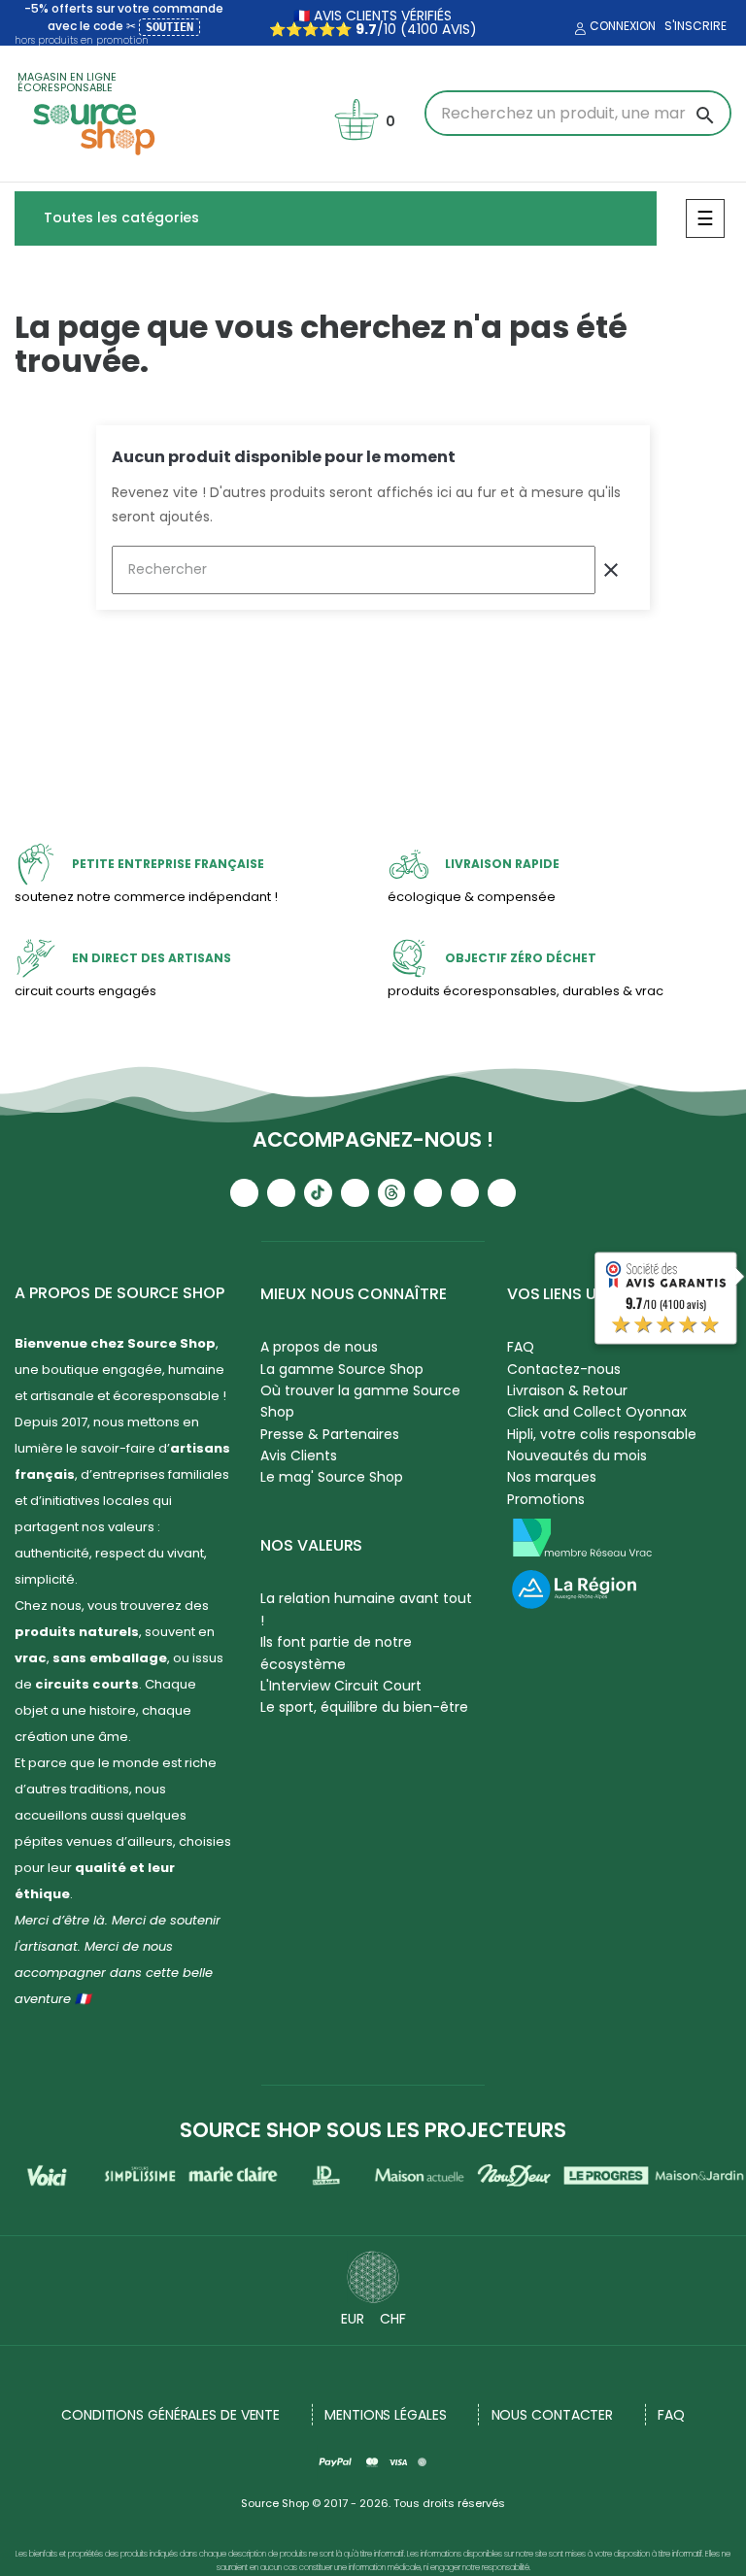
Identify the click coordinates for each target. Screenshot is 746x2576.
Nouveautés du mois (577, 1455)
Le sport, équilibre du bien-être (364, 1707)
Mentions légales (385, 2415)
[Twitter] (465, 1193)
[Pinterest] (502, 1193)
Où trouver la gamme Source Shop (360, 1401)
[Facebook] (355, 1193)
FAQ (671, 2415)
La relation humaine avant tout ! (366, 1609)
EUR (353, 2319)
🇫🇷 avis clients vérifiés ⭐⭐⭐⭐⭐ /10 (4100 (361, 22)
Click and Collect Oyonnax (597, 1412)
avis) (458, 29)
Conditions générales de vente (170, 2415)
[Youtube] (244, 1193)
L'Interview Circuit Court (341, 1686)
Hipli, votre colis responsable (602, 1434)
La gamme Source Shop (342, 1369)
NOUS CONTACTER (553, 2415)
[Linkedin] (428, 1193)
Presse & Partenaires (330, 1434)
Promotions (546, 1499)
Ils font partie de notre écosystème (336, 1653)
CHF (393, 2319)
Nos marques (552, 1477)
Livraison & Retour (567, 1390)
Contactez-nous (564, 1369)
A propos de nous (319, 1347)
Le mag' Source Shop (332, 1477)
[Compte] (578, 29)
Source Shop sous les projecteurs (373, 2130)
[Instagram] (281, 1193)
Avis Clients (299, 1455)
